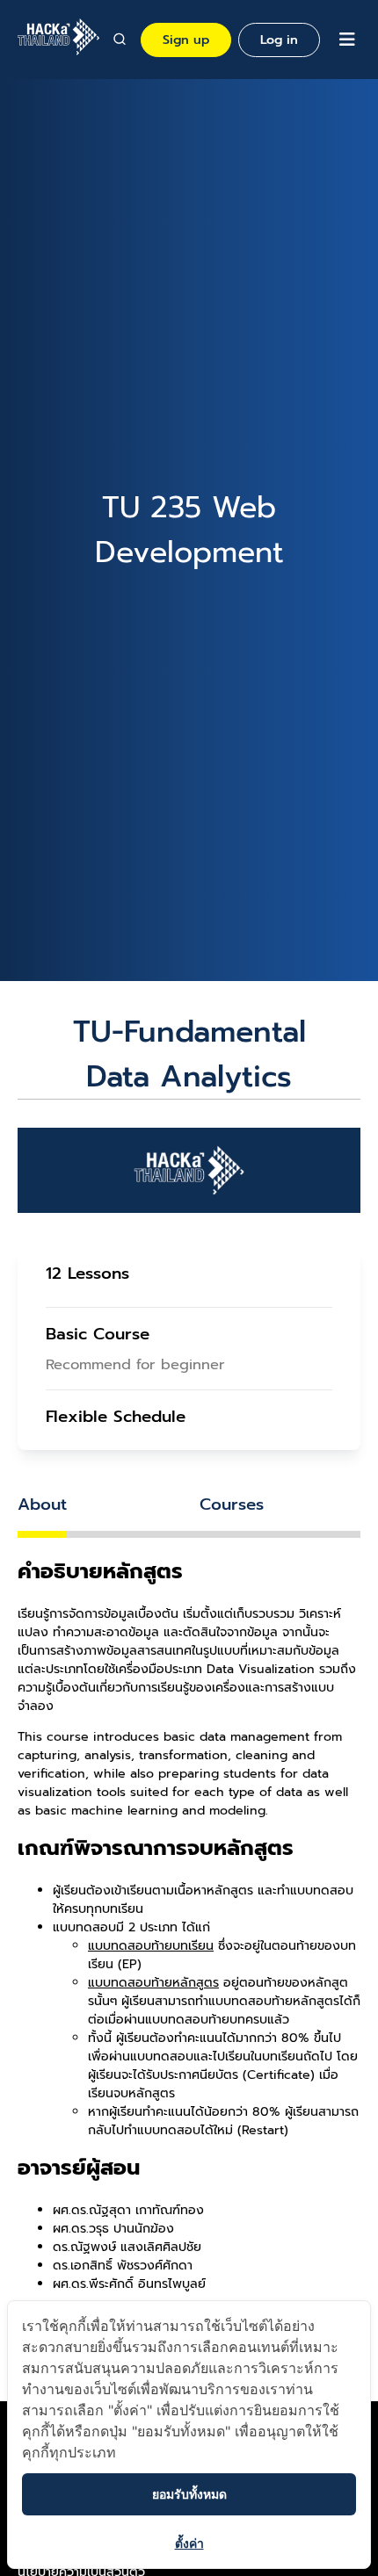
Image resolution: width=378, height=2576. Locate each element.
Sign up (186, 40)
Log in (279, 40)
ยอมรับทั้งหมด (189, 2494)
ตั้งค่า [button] (189, 2543)
